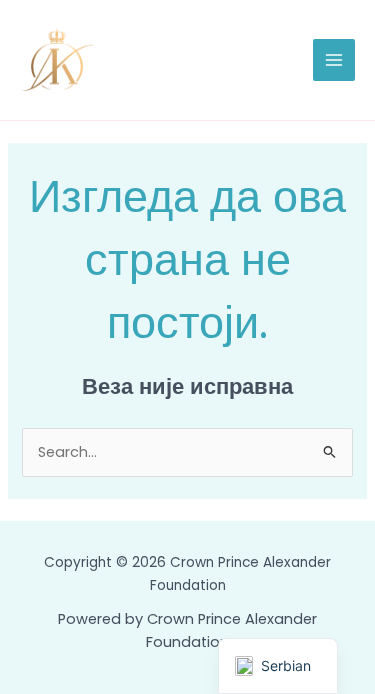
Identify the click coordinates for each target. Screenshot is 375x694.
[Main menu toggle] (334, 60)
